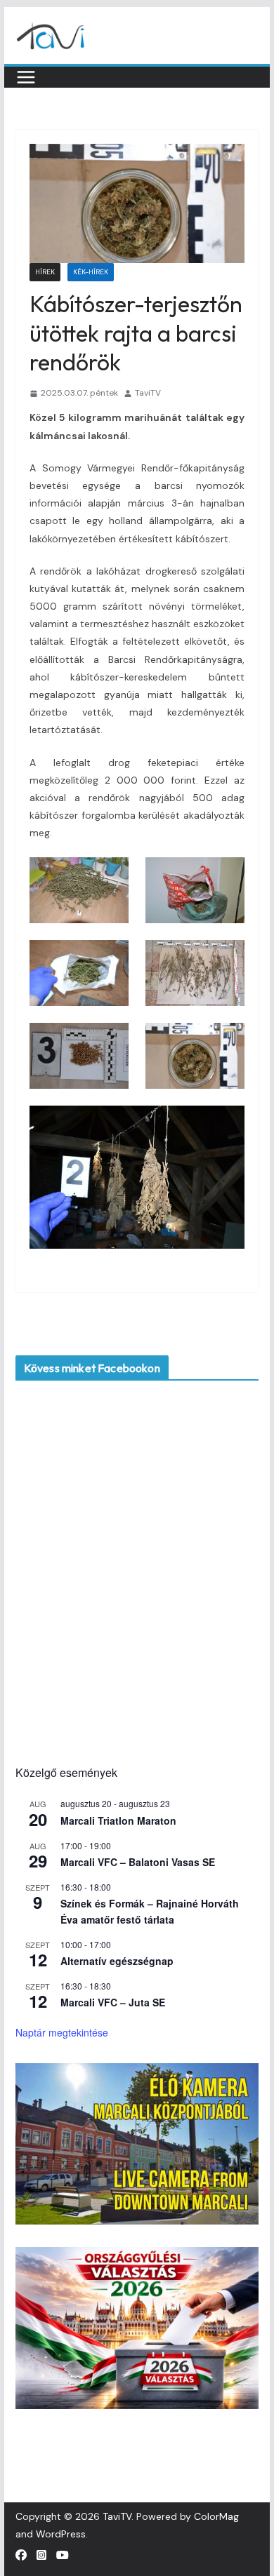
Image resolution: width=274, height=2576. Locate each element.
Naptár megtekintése (62, 2032)
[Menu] (26, 77)
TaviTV (148, 393)
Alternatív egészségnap (117, 1961)
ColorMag (216, 2516)
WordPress (61, 2534)
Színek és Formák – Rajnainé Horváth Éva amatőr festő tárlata (150, 1911)
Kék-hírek (91, 272)
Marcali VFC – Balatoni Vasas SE (138, 1862)
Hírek (45, 272)
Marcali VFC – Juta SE (113, 2002)
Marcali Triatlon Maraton (118, 1820)
